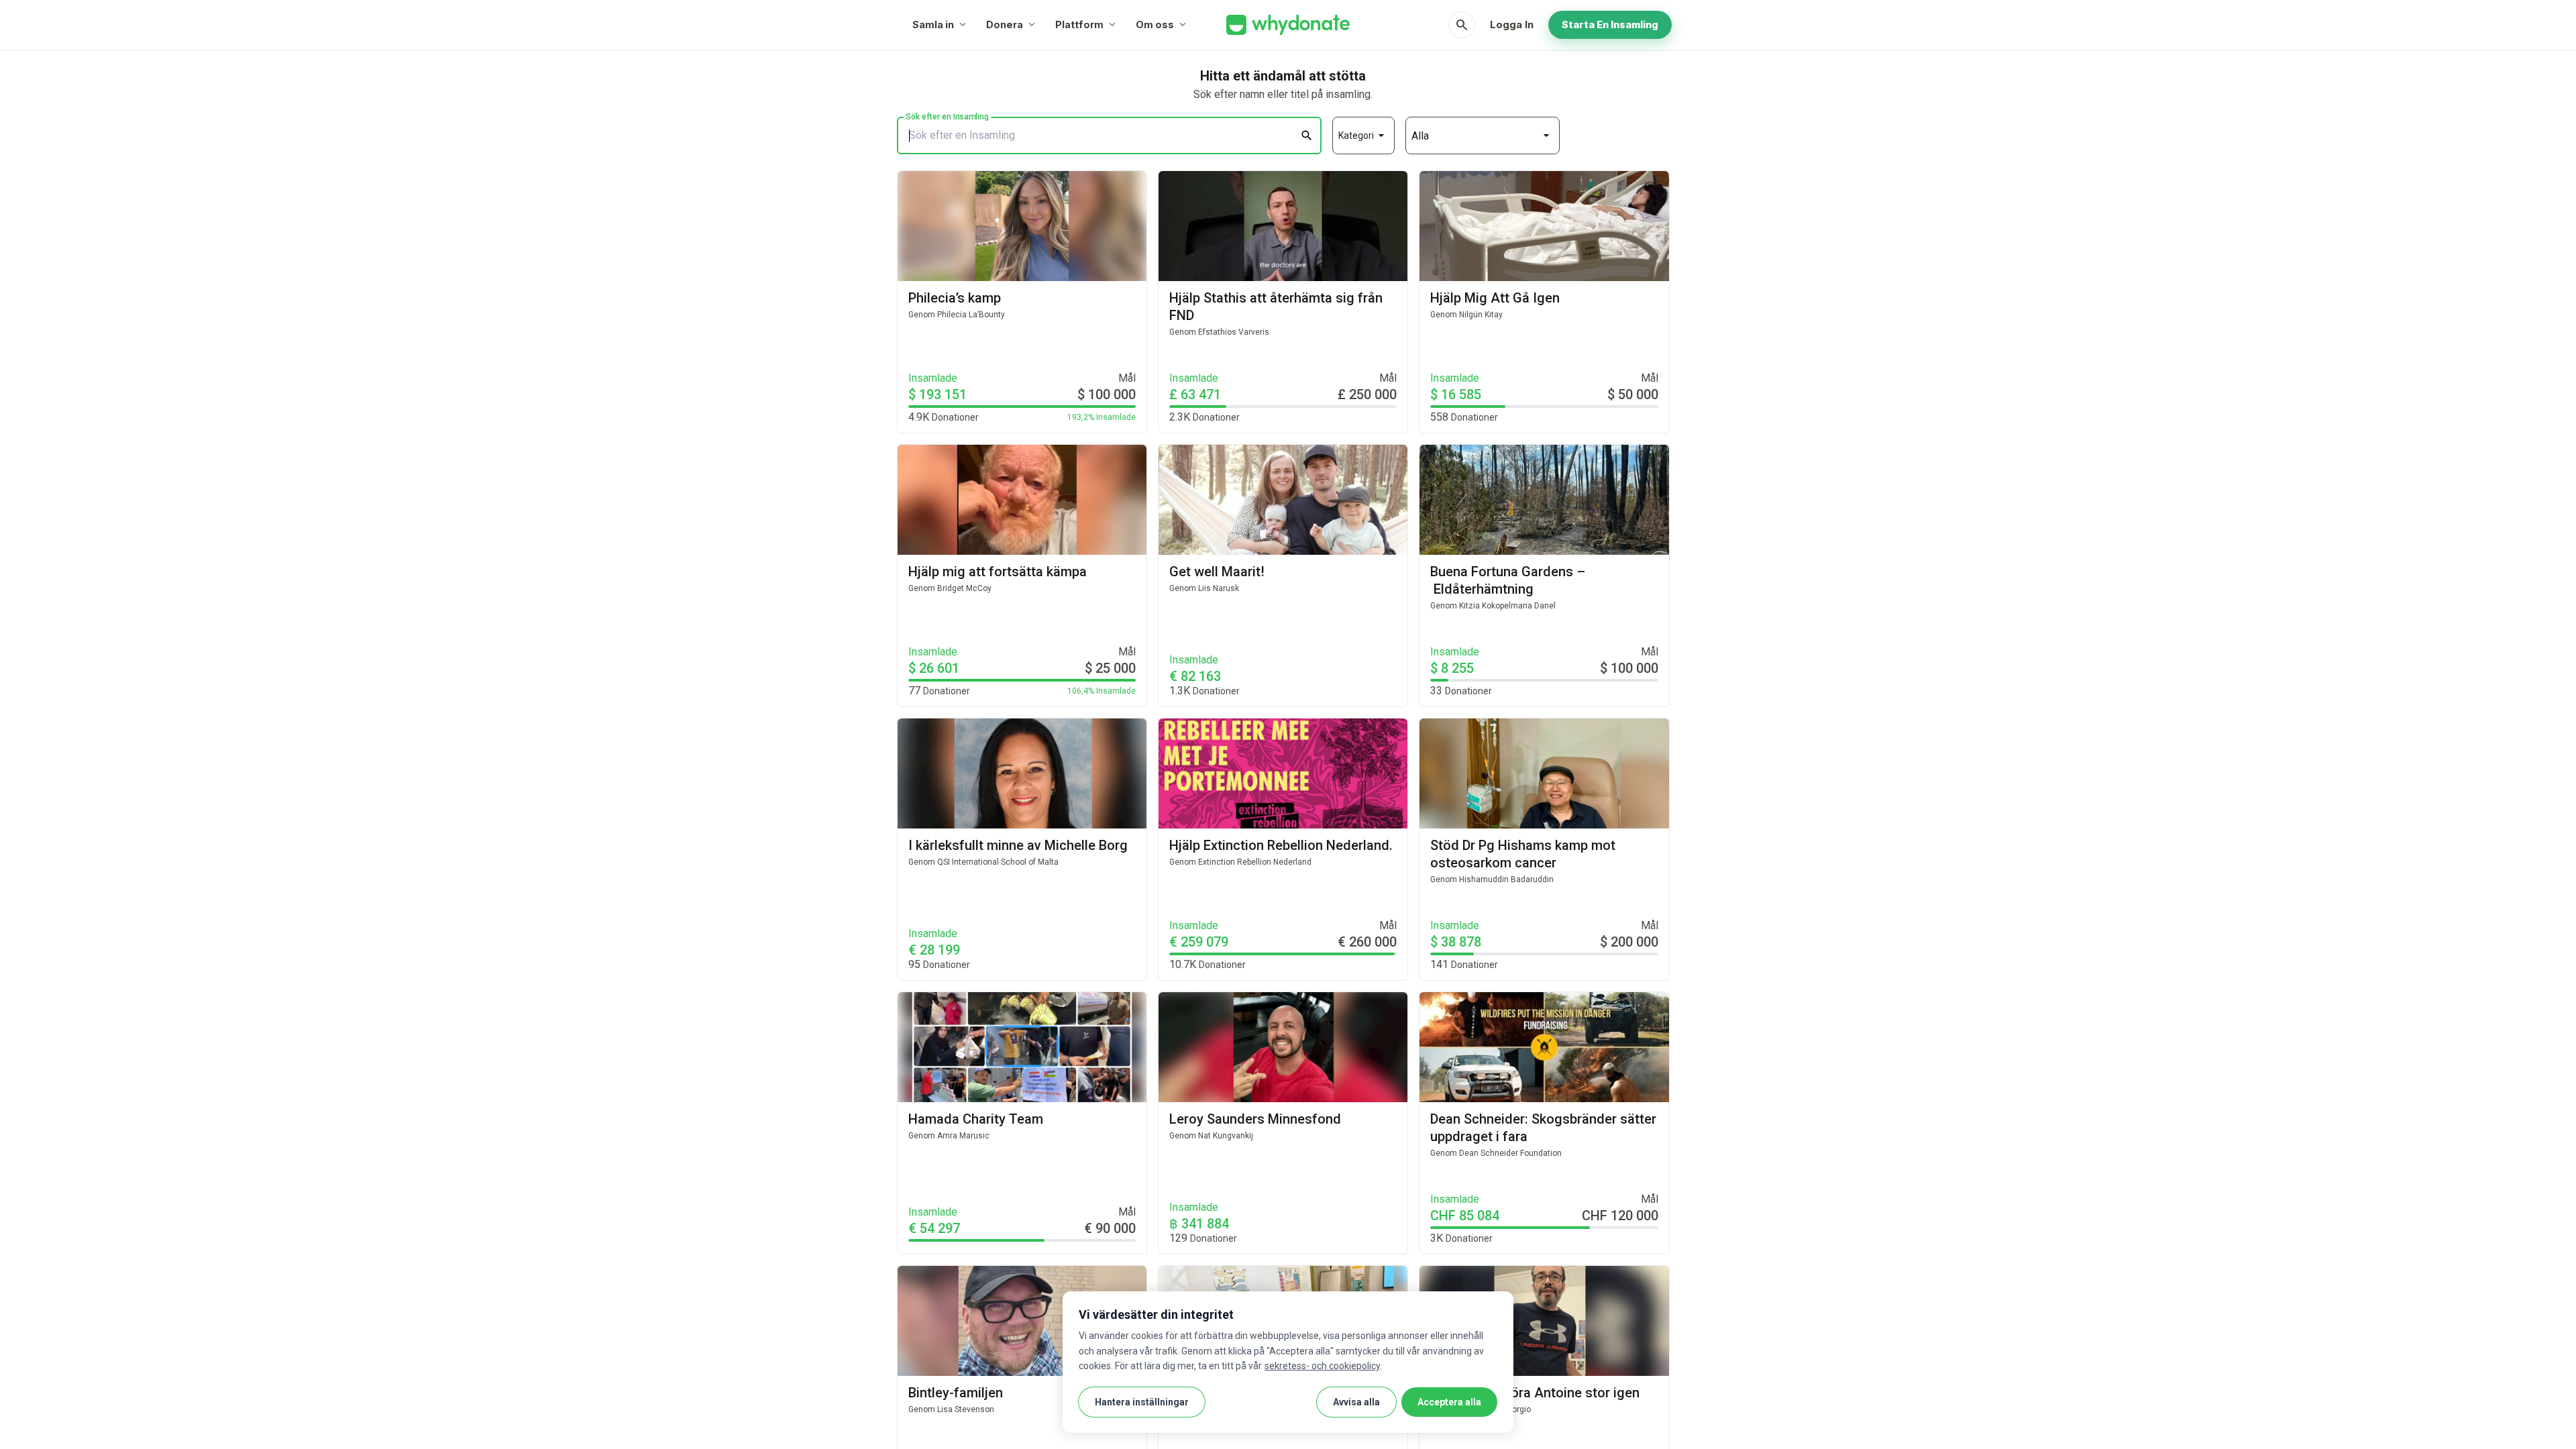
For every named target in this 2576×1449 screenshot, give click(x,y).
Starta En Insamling (1610, 24)
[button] (1363, 136)
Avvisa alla (1356, 1402)
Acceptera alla (1449, 1402)
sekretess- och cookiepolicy (1322, 1366)
